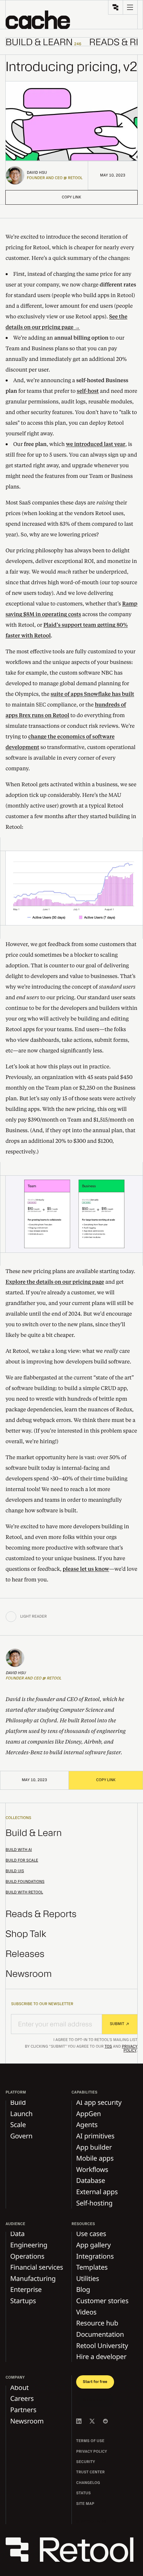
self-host (88, 391)
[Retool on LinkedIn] (79, 2421)
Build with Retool (24, 1892)
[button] (38, 20)
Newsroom (29, 1974)
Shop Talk (26, 1934)
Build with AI (19, 1850)
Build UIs (15, 1871)
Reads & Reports (41, 1914)
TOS (108, 2047)
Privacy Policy (130, 2049)
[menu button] (130, 7)
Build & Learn (34, 1833)
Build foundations (25, 1882)
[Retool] (72, 2550)
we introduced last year (96, 444)
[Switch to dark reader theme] (11, 1617)
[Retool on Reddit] (105, 2421)
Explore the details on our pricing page (55, 1282)
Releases (25, 1954)
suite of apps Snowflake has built (92, 694)
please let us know (86, 1569)
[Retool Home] (115, 7)
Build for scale (22, 1861)
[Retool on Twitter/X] (92, 2421)
